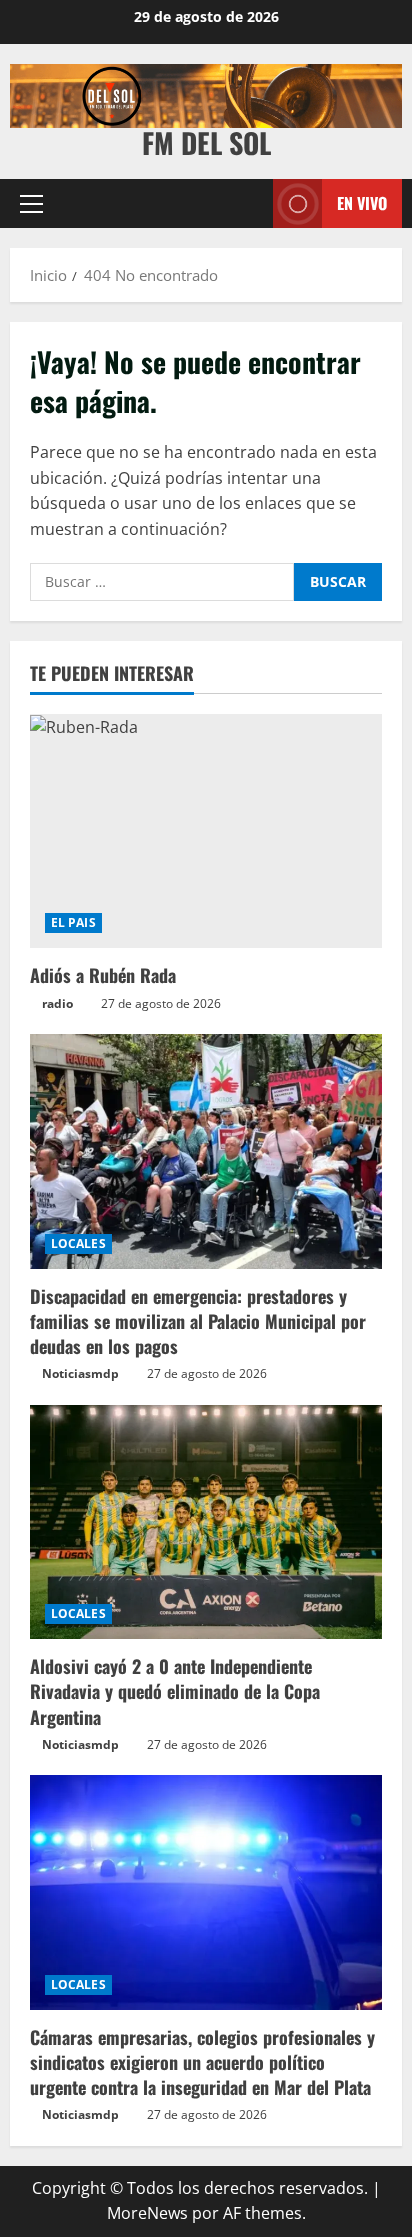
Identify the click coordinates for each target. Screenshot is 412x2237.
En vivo (362, 203)
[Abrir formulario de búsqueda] (248, 203)
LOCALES (78, 1243)
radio (57, 1003)
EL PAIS (73, 922)
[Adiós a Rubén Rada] (206, 831)
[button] (31, 203)
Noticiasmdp (80, 1373)
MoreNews (147, 2213)
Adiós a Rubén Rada (103, 975)
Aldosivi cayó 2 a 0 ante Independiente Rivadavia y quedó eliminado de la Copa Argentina (175, 1691)
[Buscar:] (162, 582)
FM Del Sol (206, 142)
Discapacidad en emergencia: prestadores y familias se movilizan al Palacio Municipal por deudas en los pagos (198, 1321)
